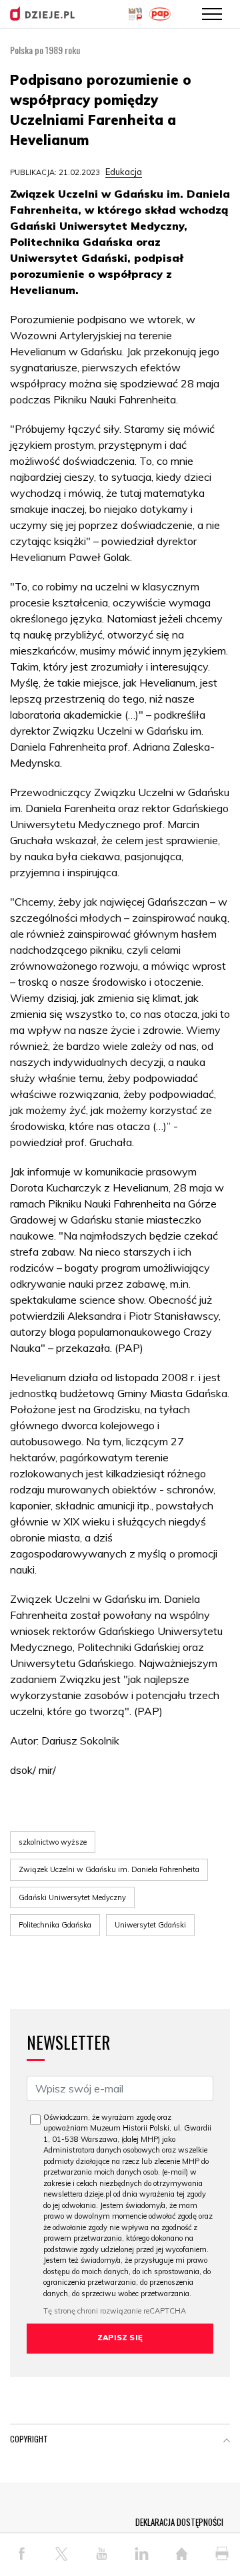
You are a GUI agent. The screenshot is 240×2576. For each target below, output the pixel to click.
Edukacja (124, 172)
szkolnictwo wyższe (53, 1842)
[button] (227, 2442)
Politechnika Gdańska (55, 1925)
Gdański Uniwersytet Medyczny (72, 1897)
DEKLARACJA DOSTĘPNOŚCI (179, 2522)
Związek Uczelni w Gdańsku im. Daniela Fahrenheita (109, 1869)
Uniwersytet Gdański (150, 1925)
